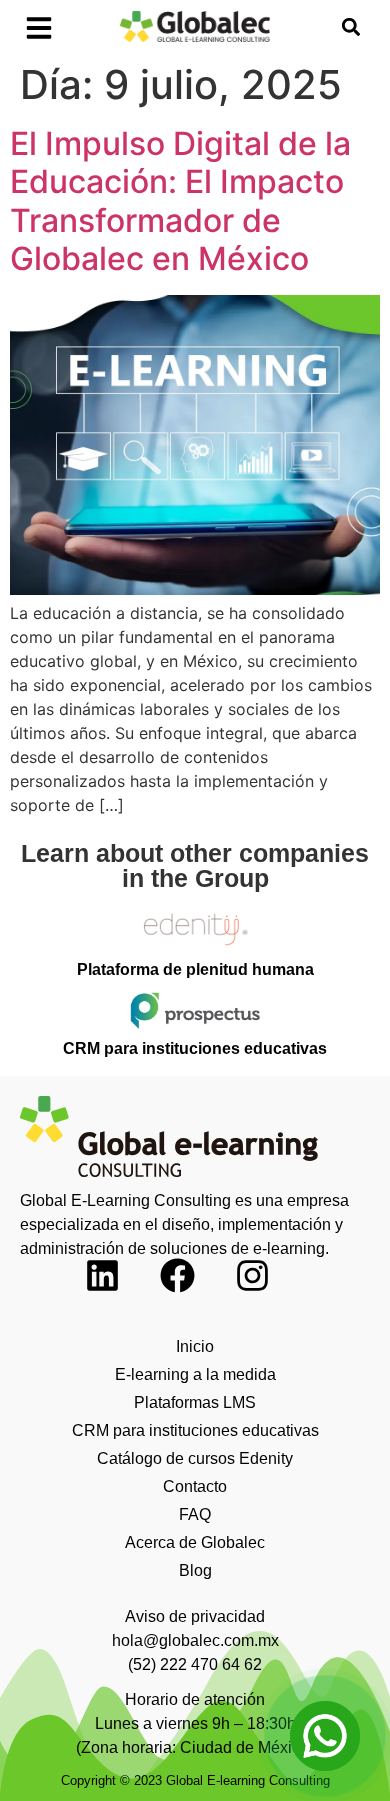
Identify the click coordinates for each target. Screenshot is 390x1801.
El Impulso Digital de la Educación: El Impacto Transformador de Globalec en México (180, 201)
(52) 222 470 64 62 (195, 1664)
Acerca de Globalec (195, 1542)
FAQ (195, 1514)
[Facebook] (195, 1293)
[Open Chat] (325, 1736)
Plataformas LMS (195, 1402)
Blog (195, 1570)
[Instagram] (270, 1293)
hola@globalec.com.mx (195, 1640)
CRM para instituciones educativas (195, 1430)
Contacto (195, 1486)
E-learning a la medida (195, 1374)
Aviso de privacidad (195, 1616)
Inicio (195, 1346)
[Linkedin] (120, 1293)
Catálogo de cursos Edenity (195, 1458)
